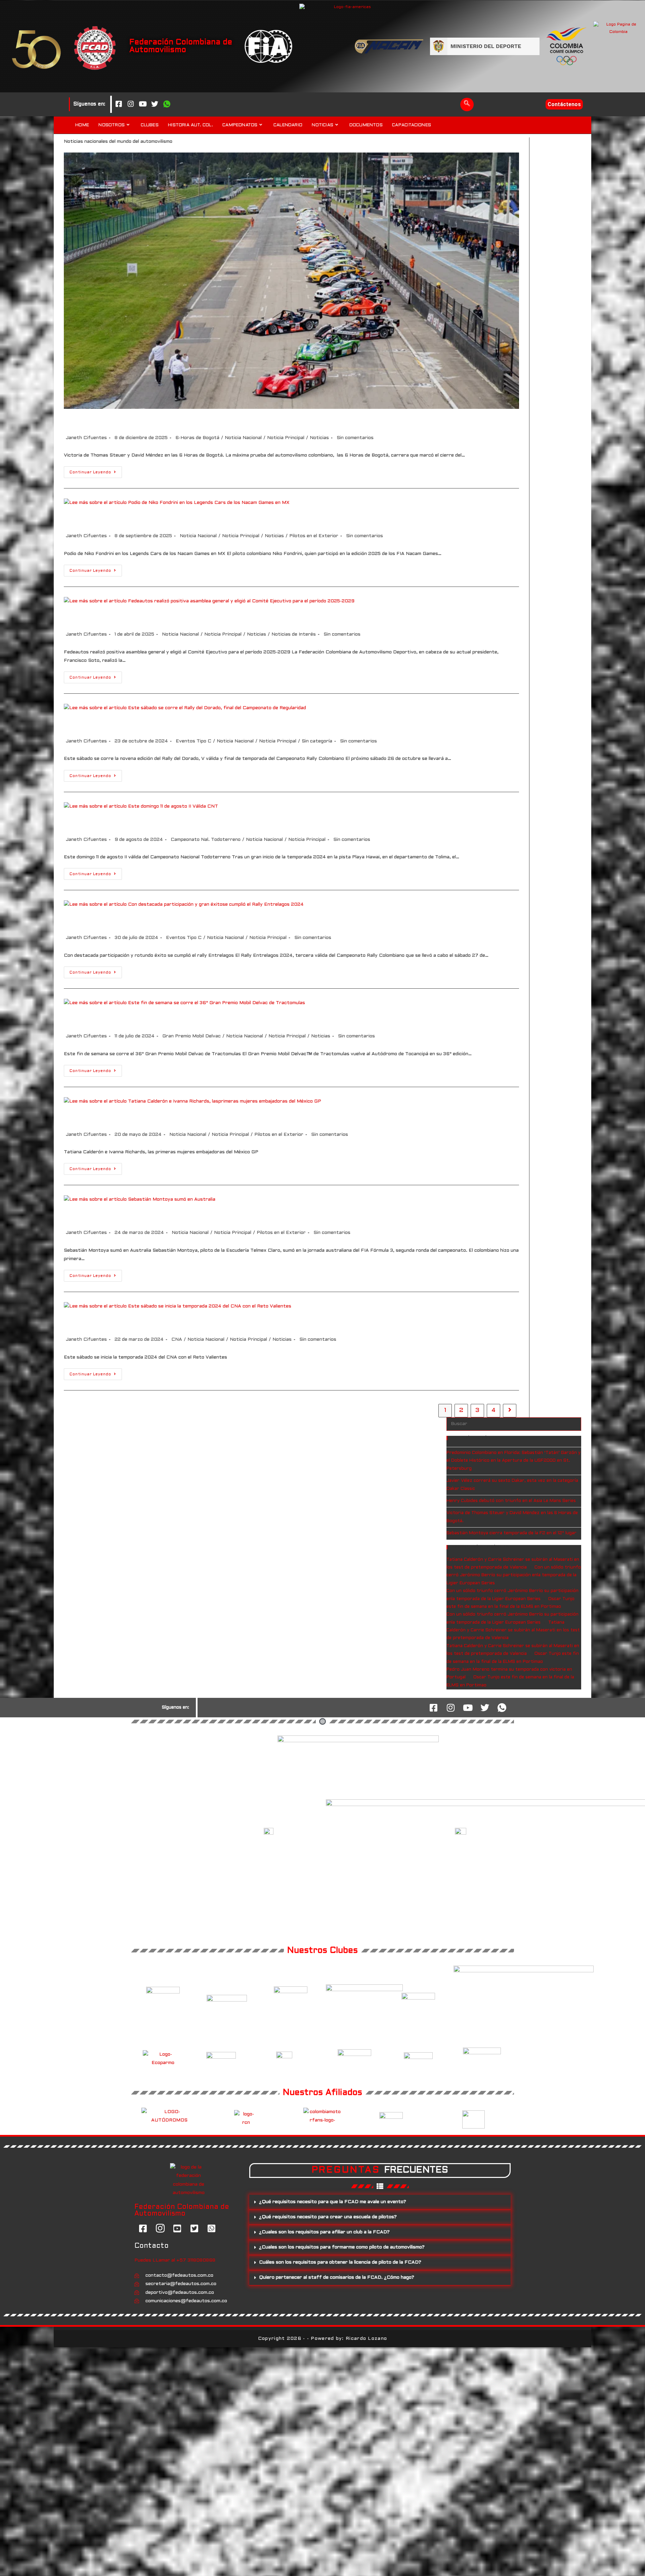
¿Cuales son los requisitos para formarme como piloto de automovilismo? (342, 2247)
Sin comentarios (355, 438)
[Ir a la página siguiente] (510, 1411)
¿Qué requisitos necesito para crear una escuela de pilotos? (328, 2217)
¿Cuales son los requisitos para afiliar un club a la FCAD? (324, 2232)
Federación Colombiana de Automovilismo (181, 46)
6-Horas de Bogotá (197, 438)
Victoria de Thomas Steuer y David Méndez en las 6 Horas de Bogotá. (211, 421)
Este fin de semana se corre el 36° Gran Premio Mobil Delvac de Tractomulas (226, 1019)
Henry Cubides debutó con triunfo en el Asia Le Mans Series (511, 1501)
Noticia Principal (286, 438)
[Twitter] (155, 104)
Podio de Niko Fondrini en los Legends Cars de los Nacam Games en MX (215, 519)
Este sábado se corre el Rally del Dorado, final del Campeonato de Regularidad (230, 724)
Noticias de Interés (294, 634)
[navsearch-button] (467, 104)
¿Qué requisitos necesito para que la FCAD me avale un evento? (333, 2202)
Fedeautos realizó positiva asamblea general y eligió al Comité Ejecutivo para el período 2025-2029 (276, 617)
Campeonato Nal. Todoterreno (206, 840)
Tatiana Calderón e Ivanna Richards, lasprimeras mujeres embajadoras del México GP (244, 1118)
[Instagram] (131, 104)
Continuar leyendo (96, 470)
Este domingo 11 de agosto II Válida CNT (148, 823)
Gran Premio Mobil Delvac (191, 1036)
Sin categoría (317, 741)
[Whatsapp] (167, 104)
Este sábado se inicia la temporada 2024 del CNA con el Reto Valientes (215, 1323)
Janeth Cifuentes (86, 438)
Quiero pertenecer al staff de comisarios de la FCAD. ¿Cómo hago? (337, 2278)
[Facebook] (119, 104)
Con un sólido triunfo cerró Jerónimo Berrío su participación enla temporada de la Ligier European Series (514, 1575)
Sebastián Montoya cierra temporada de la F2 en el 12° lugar (511, 1533)
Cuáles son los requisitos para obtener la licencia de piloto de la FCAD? (340, 2262)
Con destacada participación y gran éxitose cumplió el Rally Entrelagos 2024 (227, 921)
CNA (177, 1340)
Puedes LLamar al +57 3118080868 (175, 2260)
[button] (380, 2202)
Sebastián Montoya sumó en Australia (145, 1216)
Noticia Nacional (243, 438)
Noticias (319, 438)
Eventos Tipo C (193, 741)
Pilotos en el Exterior (314, 536)
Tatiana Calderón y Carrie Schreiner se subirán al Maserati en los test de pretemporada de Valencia (513, 1630)
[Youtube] (143, 104)
